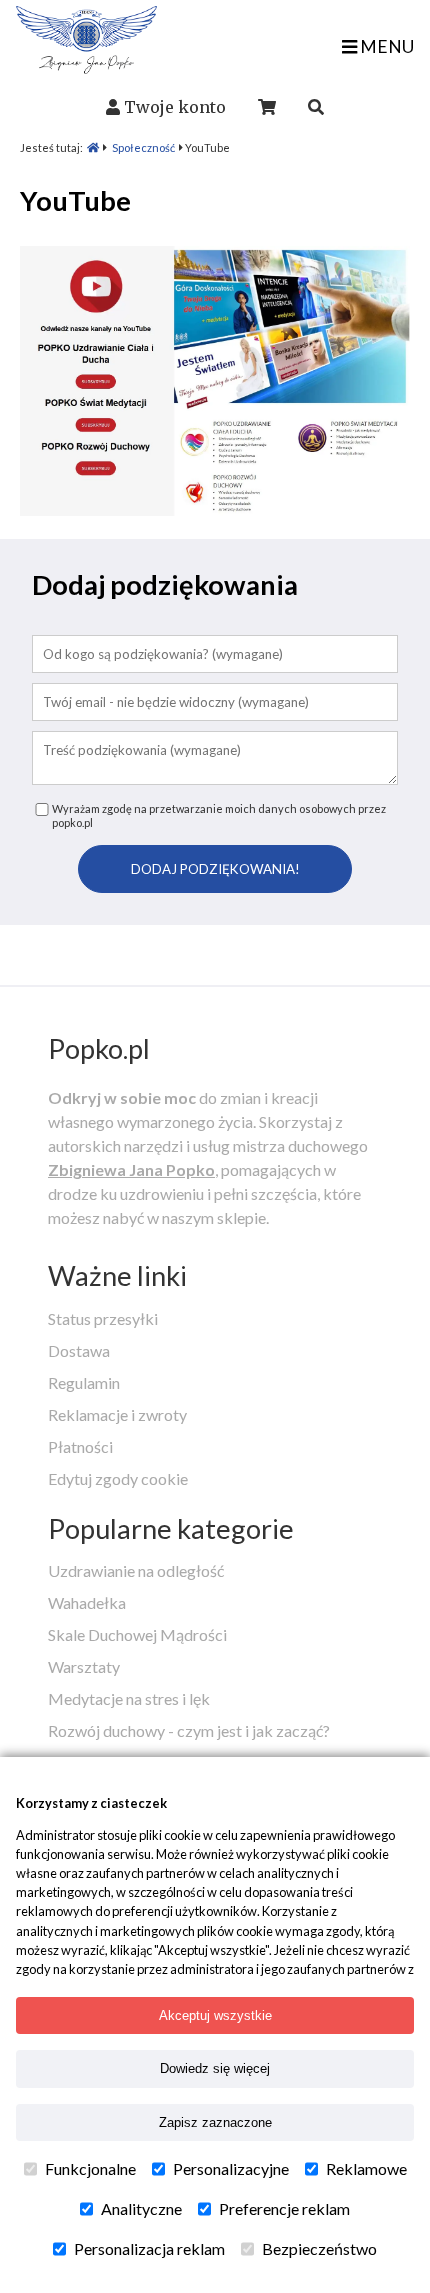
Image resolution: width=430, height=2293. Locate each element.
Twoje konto (175, 107)
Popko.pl (99, 1048)
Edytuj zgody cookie (118, 1478)
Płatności (80, 1446)
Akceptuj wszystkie (215, 2015)
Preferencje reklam (284, 2208)
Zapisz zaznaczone (215, 2122)
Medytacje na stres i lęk (129, 1698)
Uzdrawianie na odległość (136, 1570)
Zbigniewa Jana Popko (131, 1169)
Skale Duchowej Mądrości (137, 1634)
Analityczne (141, 2208)
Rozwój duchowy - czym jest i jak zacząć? (189, 1730)
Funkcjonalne (90, 2168)
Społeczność (143, 147)
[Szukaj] (316, 107)
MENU (385, 46)
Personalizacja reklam (149, 2248)
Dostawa (79, 1350)
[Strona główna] (93, 147)
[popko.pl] (86, 67)
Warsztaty (84, 1666)
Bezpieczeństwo (319, 2248)
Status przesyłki (103, 1318)
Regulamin (84, 1382)
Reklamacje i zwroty (117, 1414)
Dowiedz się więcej (215, 2068)
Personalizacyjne (231, 2168)
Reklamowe (366, 2168)
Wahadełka (87, 1602)
